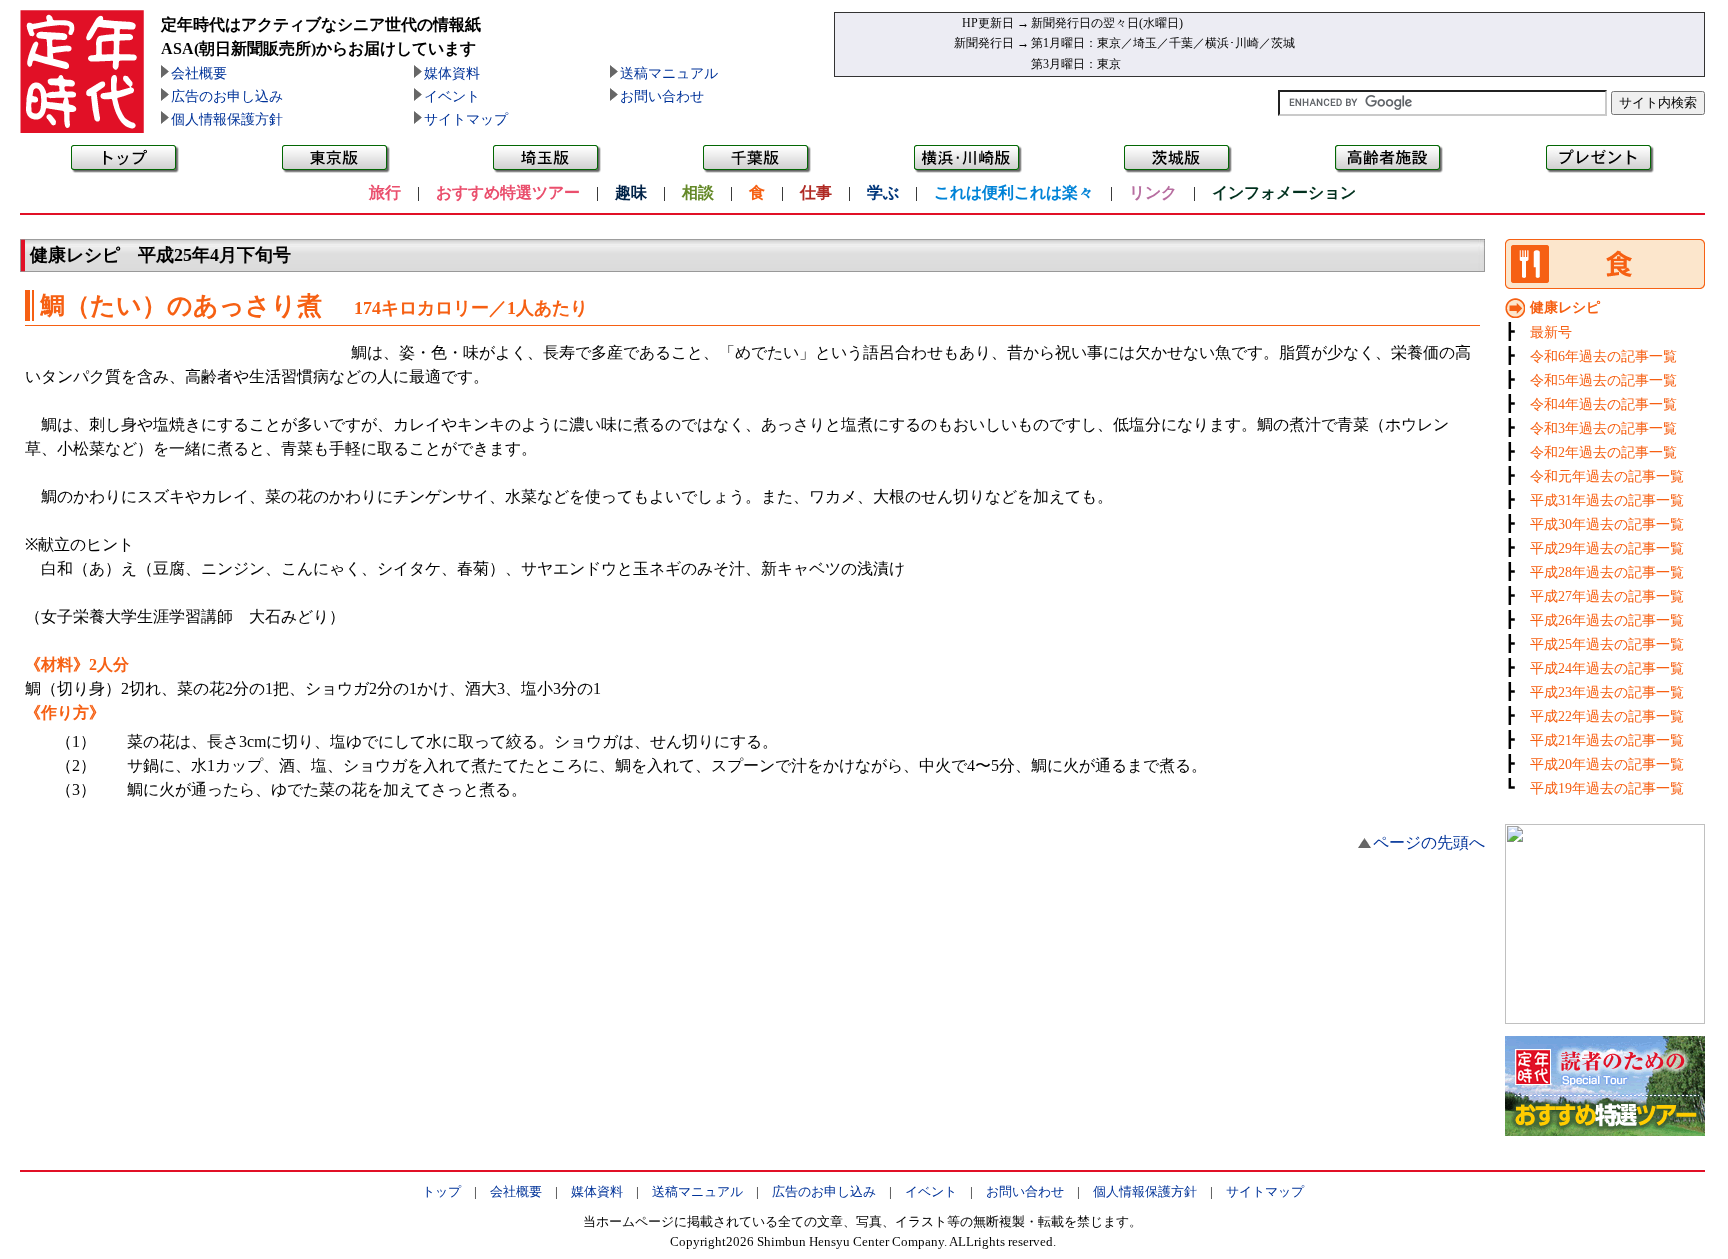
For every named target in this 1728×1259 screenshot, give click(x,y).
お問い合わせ (662, 96)
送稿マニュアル (669, 73)
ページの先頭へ (1429, 842)
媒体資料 (452, 73)
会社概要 (199, 73)
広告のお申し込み (227, 96)
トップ (441, 1191)
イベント (452, 96)
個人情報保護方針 (227, 119)
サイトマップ (466, 119)
